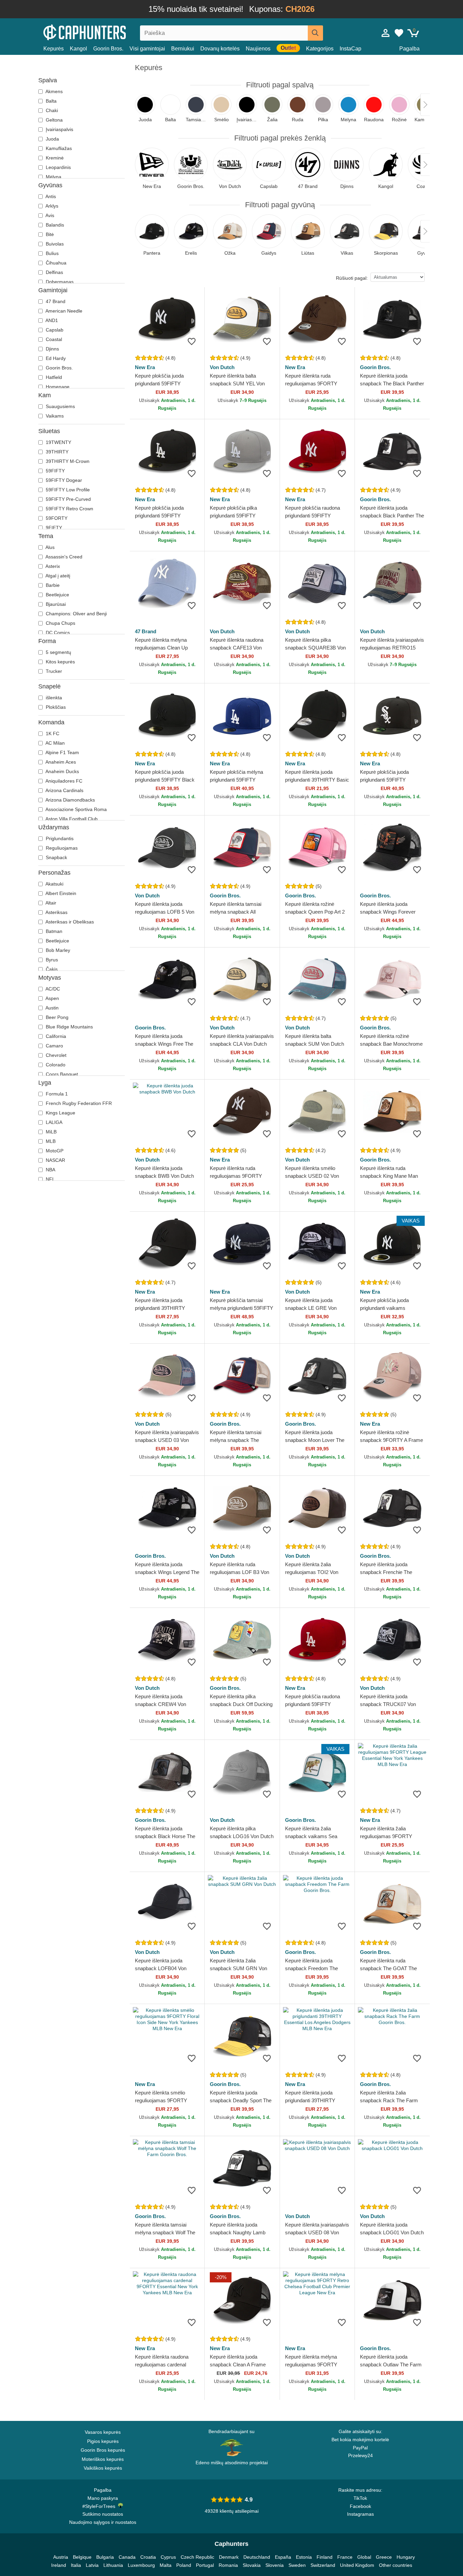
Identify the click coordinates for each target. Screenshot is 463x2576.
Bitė (49, 234)
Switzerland (323, 2565)
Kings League (60, 1113)
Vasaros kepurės (103, 2432)
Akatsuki (54, 884)
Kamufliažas (58, 148)
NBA (50, 1170)
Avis (49, 215)
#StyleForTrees (100, 2506)
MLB (50, 1141)
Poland (184, 2565)
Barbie (52, 585)
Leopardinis (58, 167)
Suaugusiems (60, 406)
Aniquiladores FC (63, 781)
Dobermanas (59, 282)
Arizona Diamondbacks (70, 800)
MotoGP (54, 1151)
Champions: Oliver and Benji (76, 614)
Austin (52, 1008)
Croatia (148, 2557)
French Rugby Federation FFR (78, 1103)
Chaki (51, 110)
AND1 (51, 320)
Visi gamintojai (147, 49)
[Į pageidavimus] (192, 341)
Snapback (56, 857)
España (283, 2557)
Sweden (297, 2565)
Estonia (304, 2557)
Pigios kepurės (103, 2441)
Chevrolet (55, 1055)
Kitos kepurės (60, 662)
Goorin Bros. (108, 49)
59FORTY (56, 518)
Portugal (205, 2565)
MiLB (51, 1132)
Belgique (82, 2557)
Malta (166, 2565)
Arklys (51, 206)
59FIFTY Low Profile (67, 490)
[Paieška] (315, 33)
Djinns (52, 349)
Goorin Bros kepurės (103, 2450)
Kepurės (54, 49)
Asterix (52, 566)
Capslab (54, 330)
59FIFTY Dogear (63, 480)
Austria (61, 2557)
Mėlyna (53, 177)
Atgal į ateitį (57, 576)
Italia (76, 2565)
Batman (53, 931)
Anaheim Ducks (62, 771)
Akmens (54, 91)
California (55, 1036)
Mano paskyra (103, 2498)
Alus (49, 547)
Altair (50, 903)
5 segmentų (58, 652)
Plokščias (55, 707)
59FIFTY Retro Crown (69, 509)
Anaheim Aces (60, 762)
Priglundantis (59, 838)
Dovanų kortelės (220, 49)
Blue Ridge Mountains (69, 1027)
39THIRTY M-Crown (67, 461)
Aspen (52, 998)
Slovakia (252, 2565)
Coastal (53, 339)
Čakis (51, 969)
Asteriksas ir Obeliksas (69, 922)
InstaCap (350, 49)
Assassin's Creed (63, 557)
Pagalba (409, 49)
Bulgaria (105, 2557)
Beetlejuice (57, 595)
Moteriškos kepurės (103, 2459)
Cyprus (168, 2557)
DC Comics (57, 633)
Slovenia (275, 2565)
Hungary (406, 2557)
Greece (384, 2557)
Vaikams (54, 416)
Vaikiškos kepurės (103, 2468)
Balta (51, 101)
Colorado (55, 1065)
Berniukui (183, 49)
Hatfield (53, 377)
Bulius (52, 253)
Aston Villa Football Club (71, 819)
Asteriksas (56, 912)
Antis (50, 196)
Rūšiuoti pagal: (352, 278)
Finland (325, 2557)
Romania (228, 2565)
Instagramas (360, 2514)
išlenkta (53, 698)
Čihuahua (55, 263)
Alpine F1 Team (62, 752)
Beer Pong (56, 1017)
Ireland (59, 2565)
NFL (50, 1179)
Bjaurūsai (55, 604)
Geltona (54, 120)
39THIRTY (56, 452)
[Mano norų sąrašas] (399, 33)
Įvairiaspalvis (59, 129)
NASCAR (55, 1160)
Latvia (92, 2565)
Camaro (54, 1046)
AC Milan (55, 743)
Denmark (229, 2557)
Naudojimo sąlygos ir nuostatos (103, 2522)
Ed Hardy (55, 358)
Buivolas (54, 244)
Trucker (53, 671)
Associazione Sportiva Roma (76, 809)
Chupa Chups (60, 623)
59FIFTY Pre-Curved (68, 499)
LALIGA (53, 1122)
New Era (145, 367)
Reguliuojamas (61, 848)
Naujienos (258, 49)
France (345, 2557)
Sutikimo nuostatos (103, 2514)
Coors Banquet (61, 1074)
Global (364, 2557)
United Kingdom (357, 2565)
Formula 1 (56, 1094)
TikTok (360, 2498)
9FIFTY (53, 528)
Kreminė (54, 158)
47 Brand (55, 301)
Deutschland (257, 2557)
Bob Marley (57, 950)
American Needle (63, 311)
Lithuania (113, 2565)
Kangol (78, 49)
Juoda (52, 139)
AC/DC (52, 989)
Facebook (360, 2506)
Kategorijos (320, 49)
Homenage (57, 387)
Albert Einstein (60, 893)
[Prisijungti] (386, 33)
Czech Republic (197, 2557)
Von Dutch (222, 367)
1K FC (52, 733)
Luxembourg (141, 2565)
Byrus (51, 960)
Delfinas (54, 272)
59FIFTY (55, 471)
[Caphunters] (103, 32)
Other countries (396, 2565)
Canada (127, 2557)
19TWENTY (58, 442)
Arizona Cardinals (64, 790)
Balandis (54, 225)
